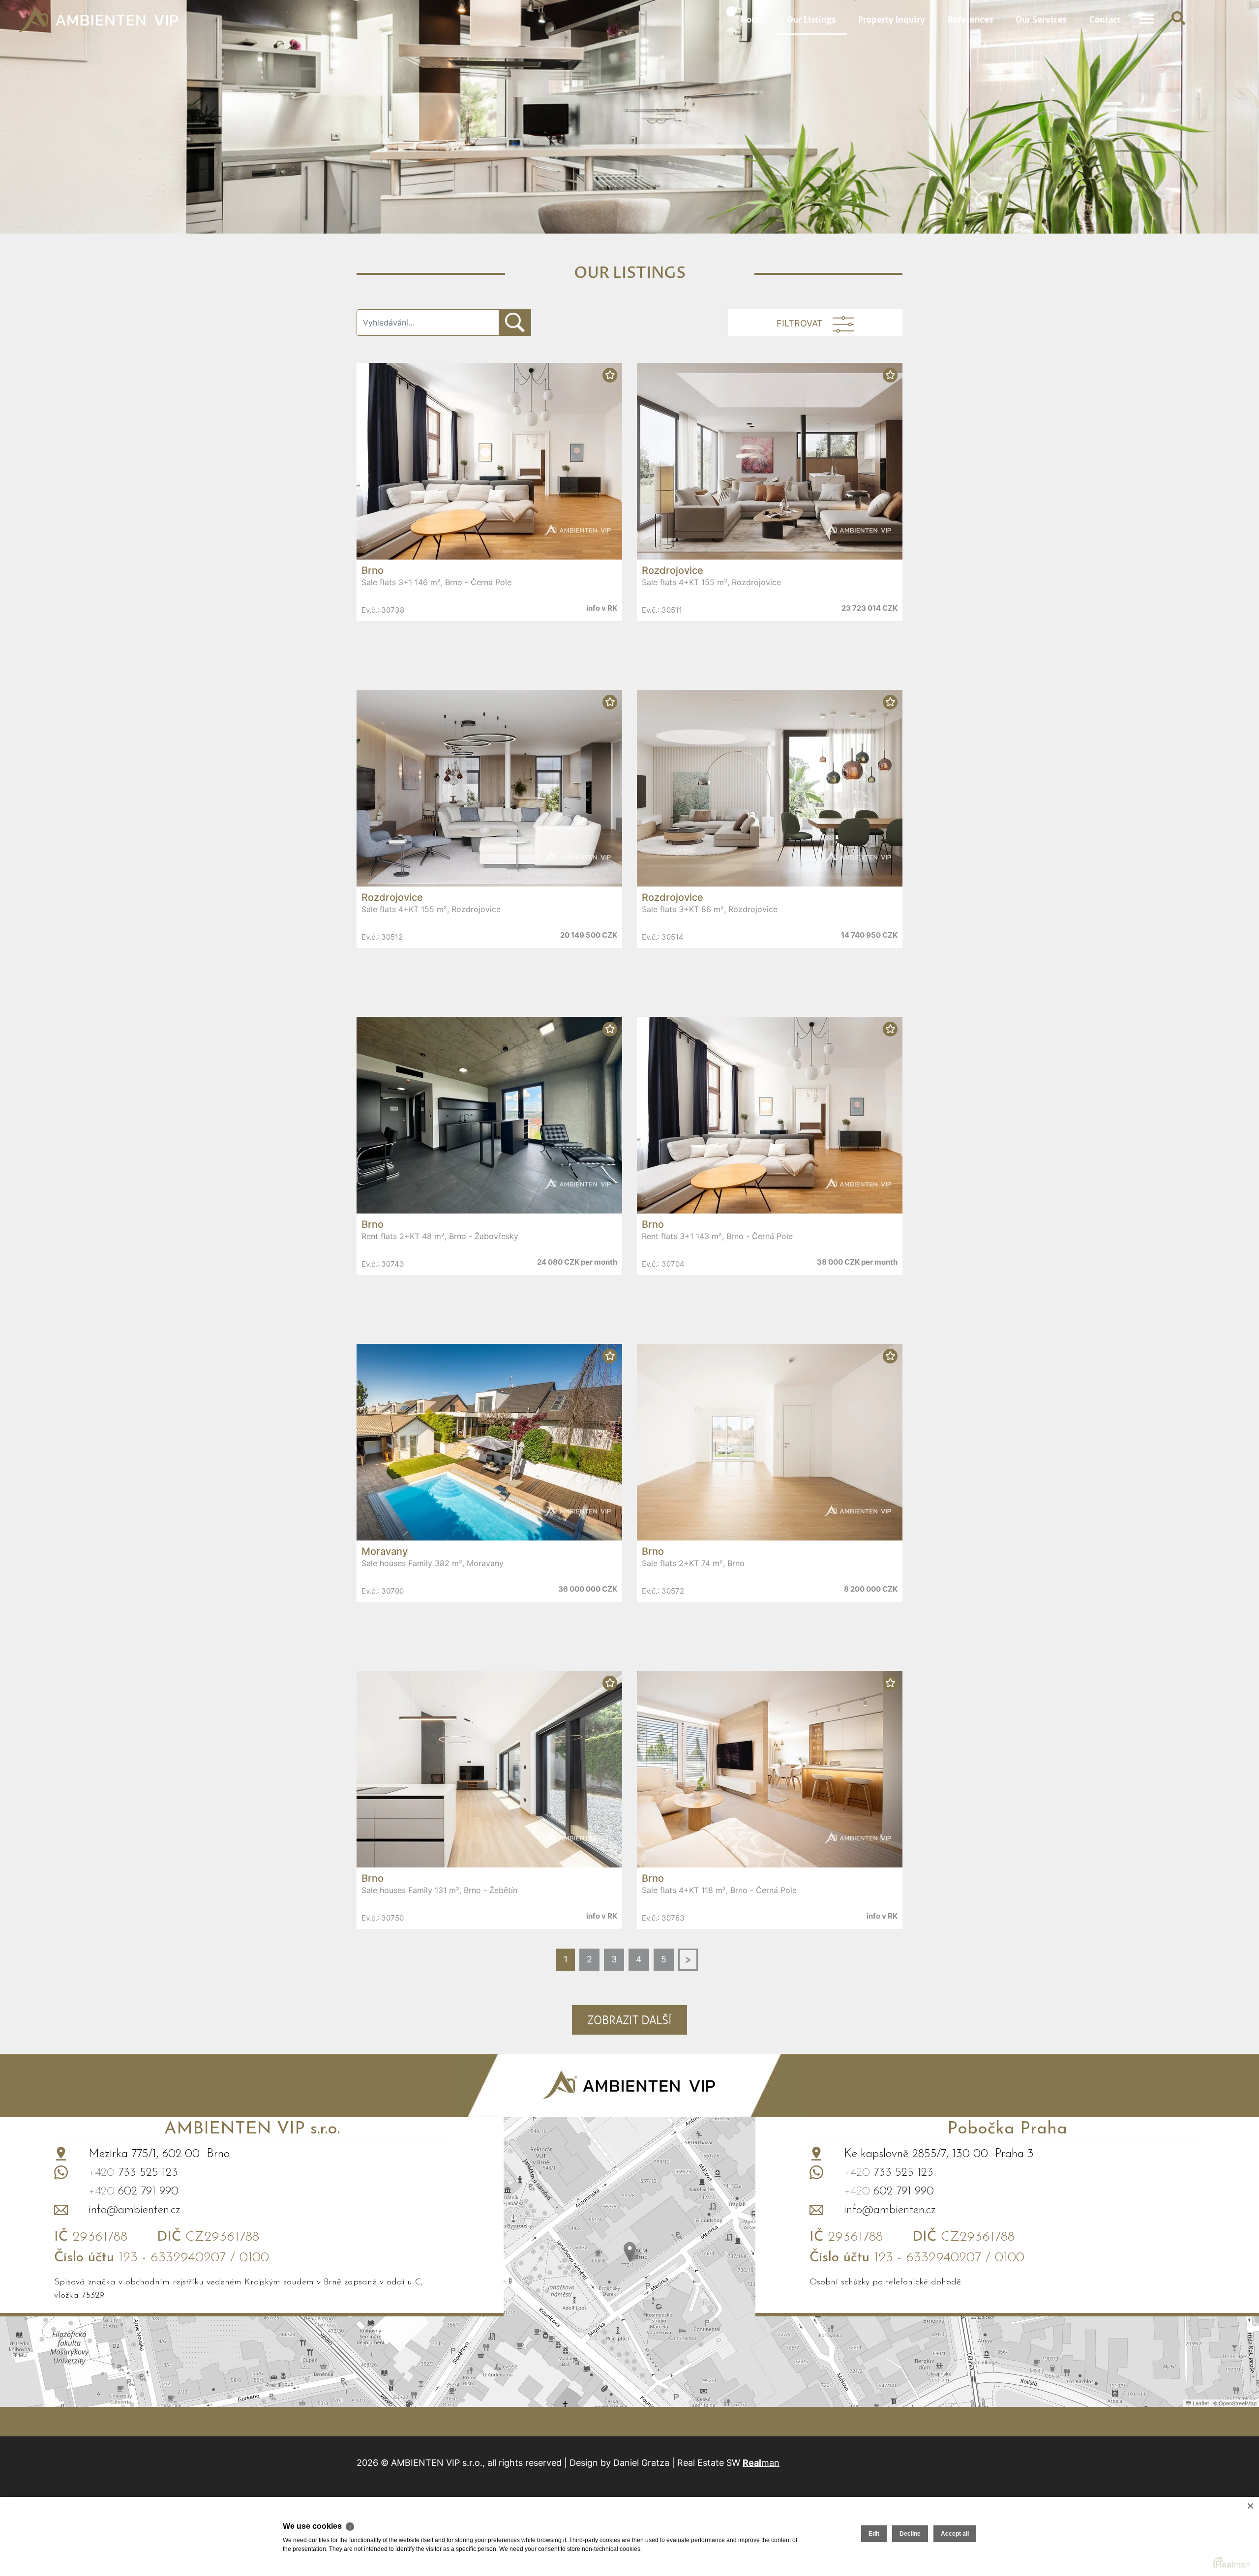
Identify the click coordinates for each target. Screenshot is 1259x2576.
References (970, 18)
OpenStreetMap (1238, 2403)
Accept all (955, 2534)
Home (752, 18)
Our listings (811, 18)
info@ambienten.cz (135, 2210)
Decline (910, 2534)
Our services (1041, 18)
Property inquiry (892, 18)
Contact (1105, 18)
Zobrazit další (629, 2020)
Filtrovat (800, 324)
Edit (874, 2534)
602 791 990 (134, 2191)
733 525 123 (133, 2173)
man (761, 2463)
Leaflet (1200, 2403)
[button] (630, 2252)
